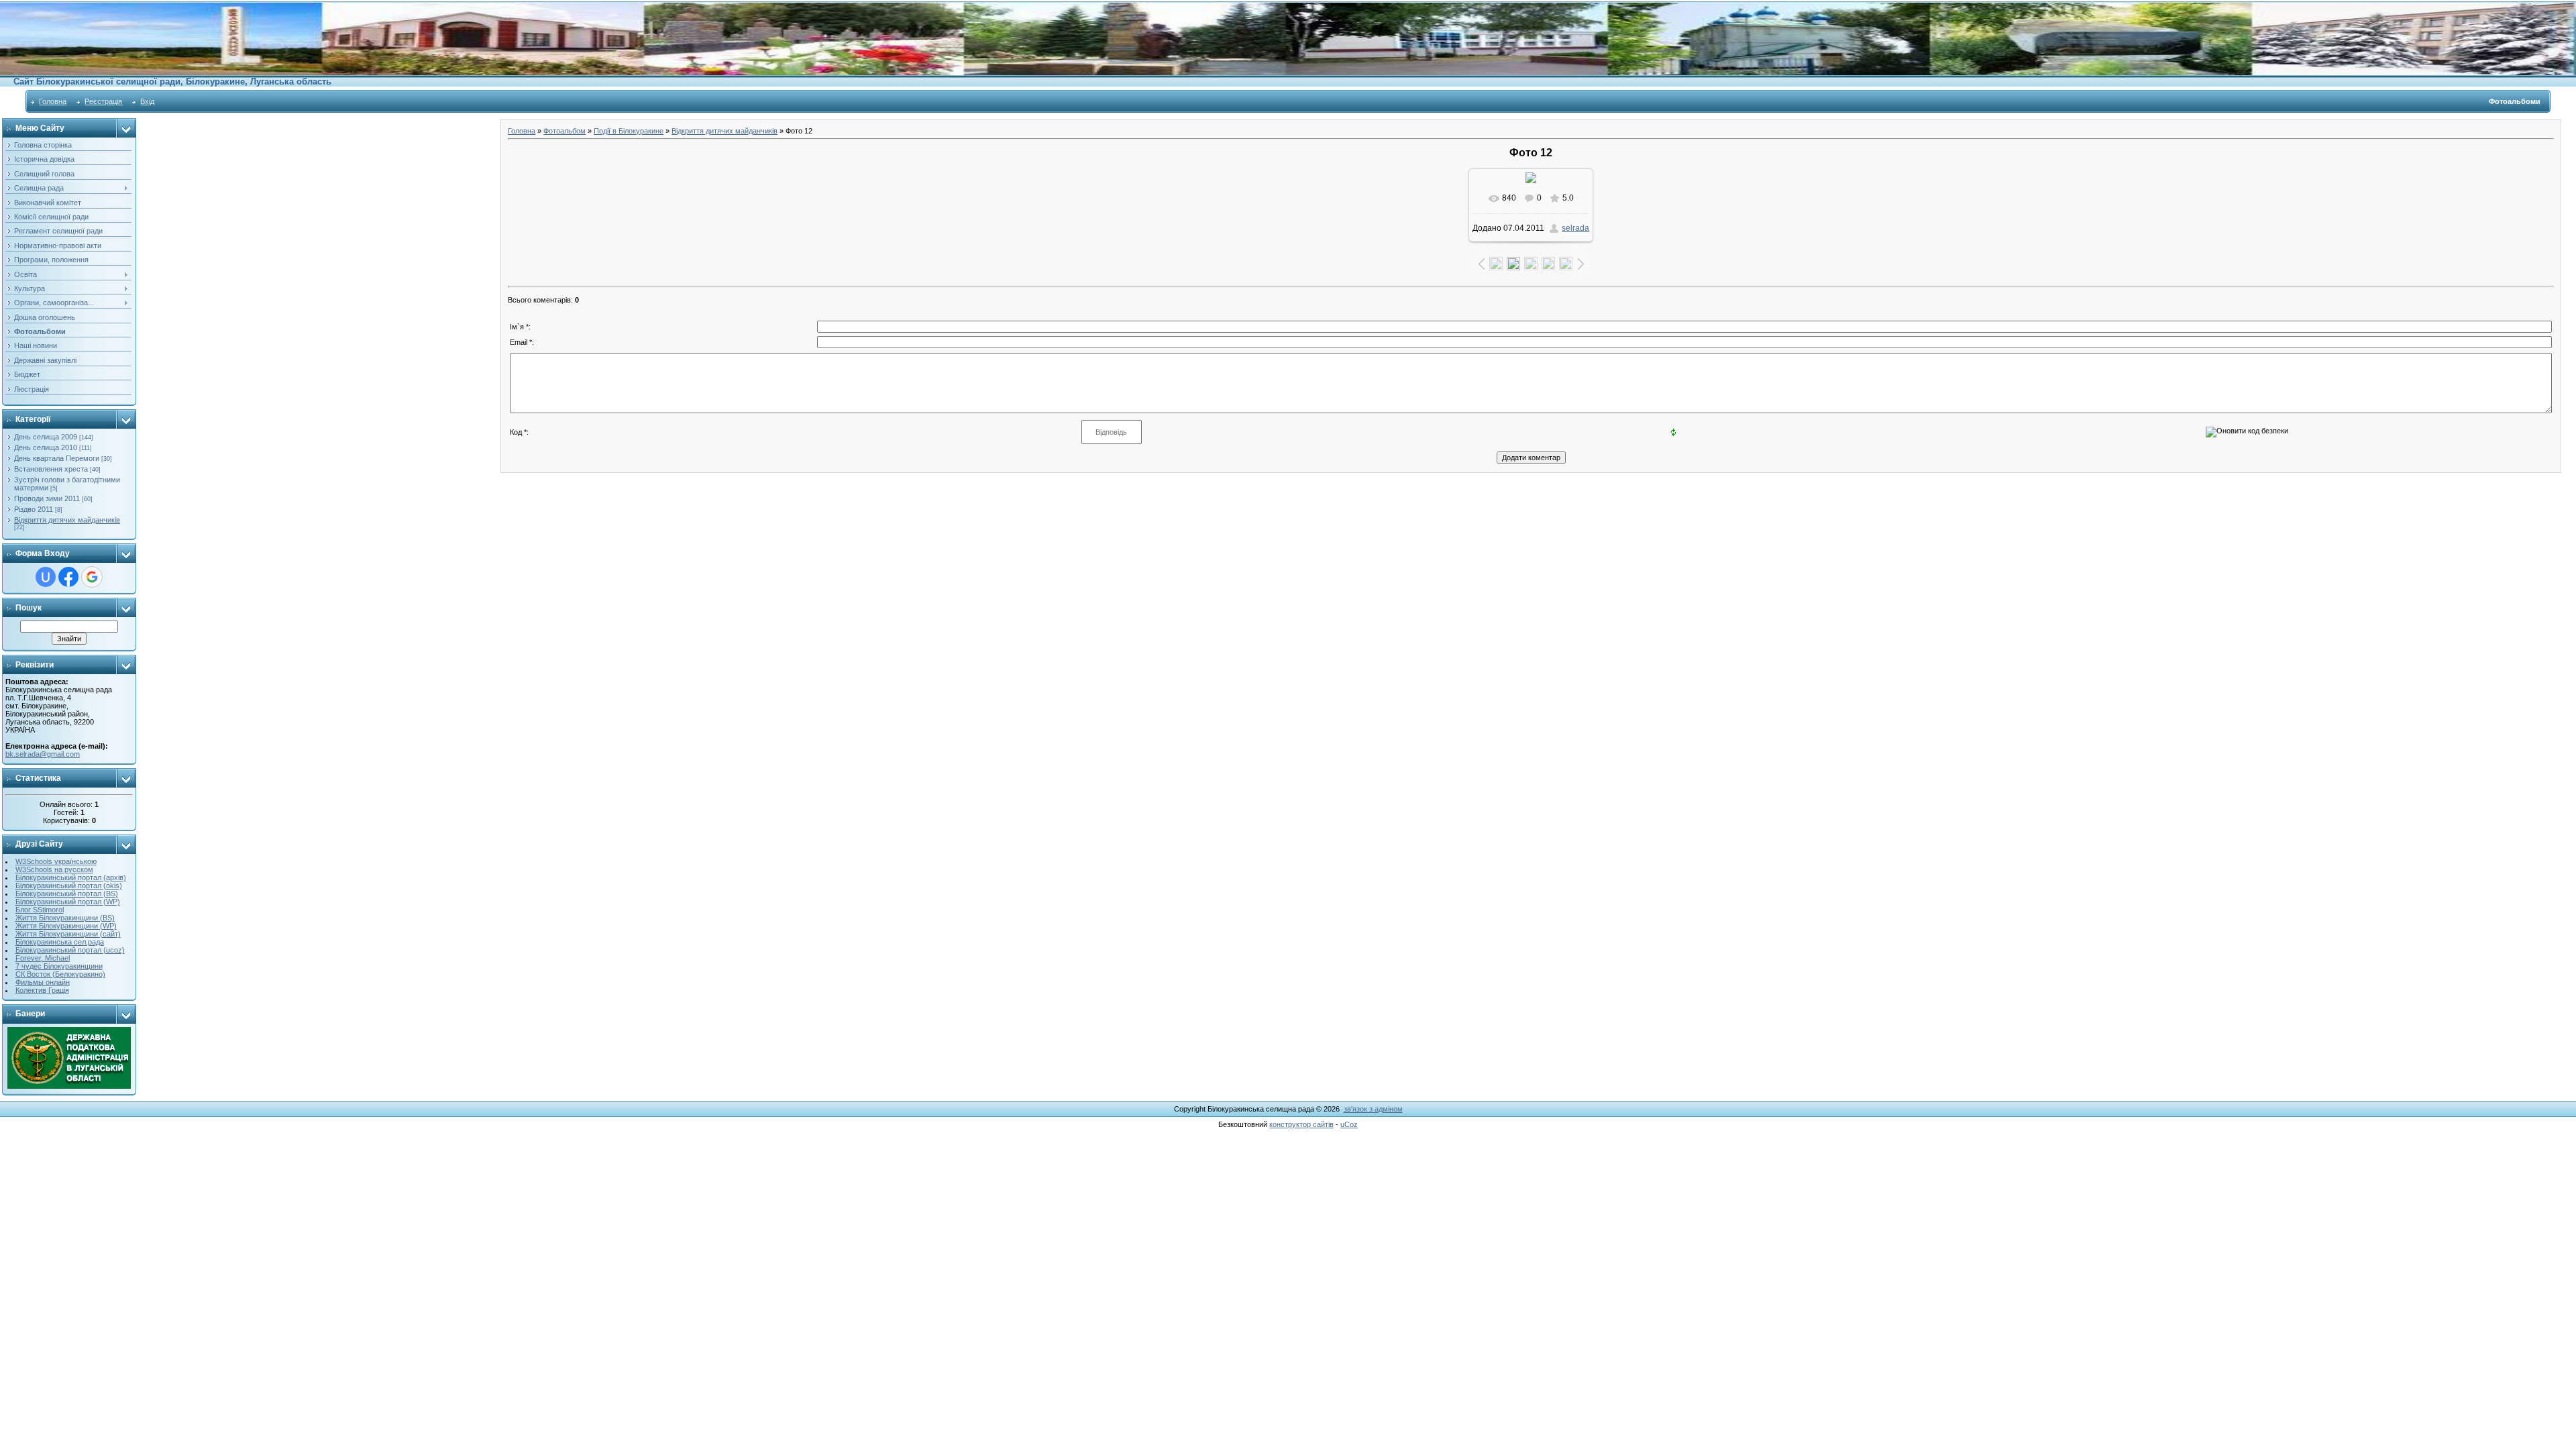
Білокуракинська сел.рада (60, 942)
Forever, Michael (43, 958)
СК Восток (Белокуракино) (60, 974)
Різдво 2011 (34, 509)
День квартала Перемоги (57, 458)
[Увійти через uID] (46, 577)
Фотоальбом (565, 131)
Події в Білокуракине (629, 131)
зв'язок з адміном (1373, 1109)
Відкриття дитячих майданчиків (67, 520)
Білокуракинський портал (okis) (69, 885)
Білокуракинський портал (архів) (71, 877)
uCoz (1349, 1124)
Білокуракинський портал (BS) (67, 894)
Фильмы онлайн (43, 982)
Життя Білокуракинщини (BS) (65, 918)
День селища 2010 (46, 447)
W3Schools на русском (54, 869)
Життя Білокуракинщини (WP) (66, 926)
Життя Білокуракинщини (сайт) (68, 934)
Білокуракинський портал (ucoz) (70, 950)
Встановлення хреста (51, 469)
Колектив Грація (42, 990)
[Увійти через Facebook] (68, 577)
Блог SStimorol (40, 910)
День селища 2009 (46, 437)
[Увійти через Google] (92, 577)
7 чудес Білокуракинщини (59, 966)
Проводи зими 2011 (47, 498)
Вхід (147, 101)
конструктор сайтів (1301, 1124)
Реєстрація (103, 101)
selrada (1575, 228)
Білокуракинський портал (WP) (68, 902)
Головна (53, 101)
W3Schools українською (56, 861)
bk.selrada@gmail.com (43, 754)
